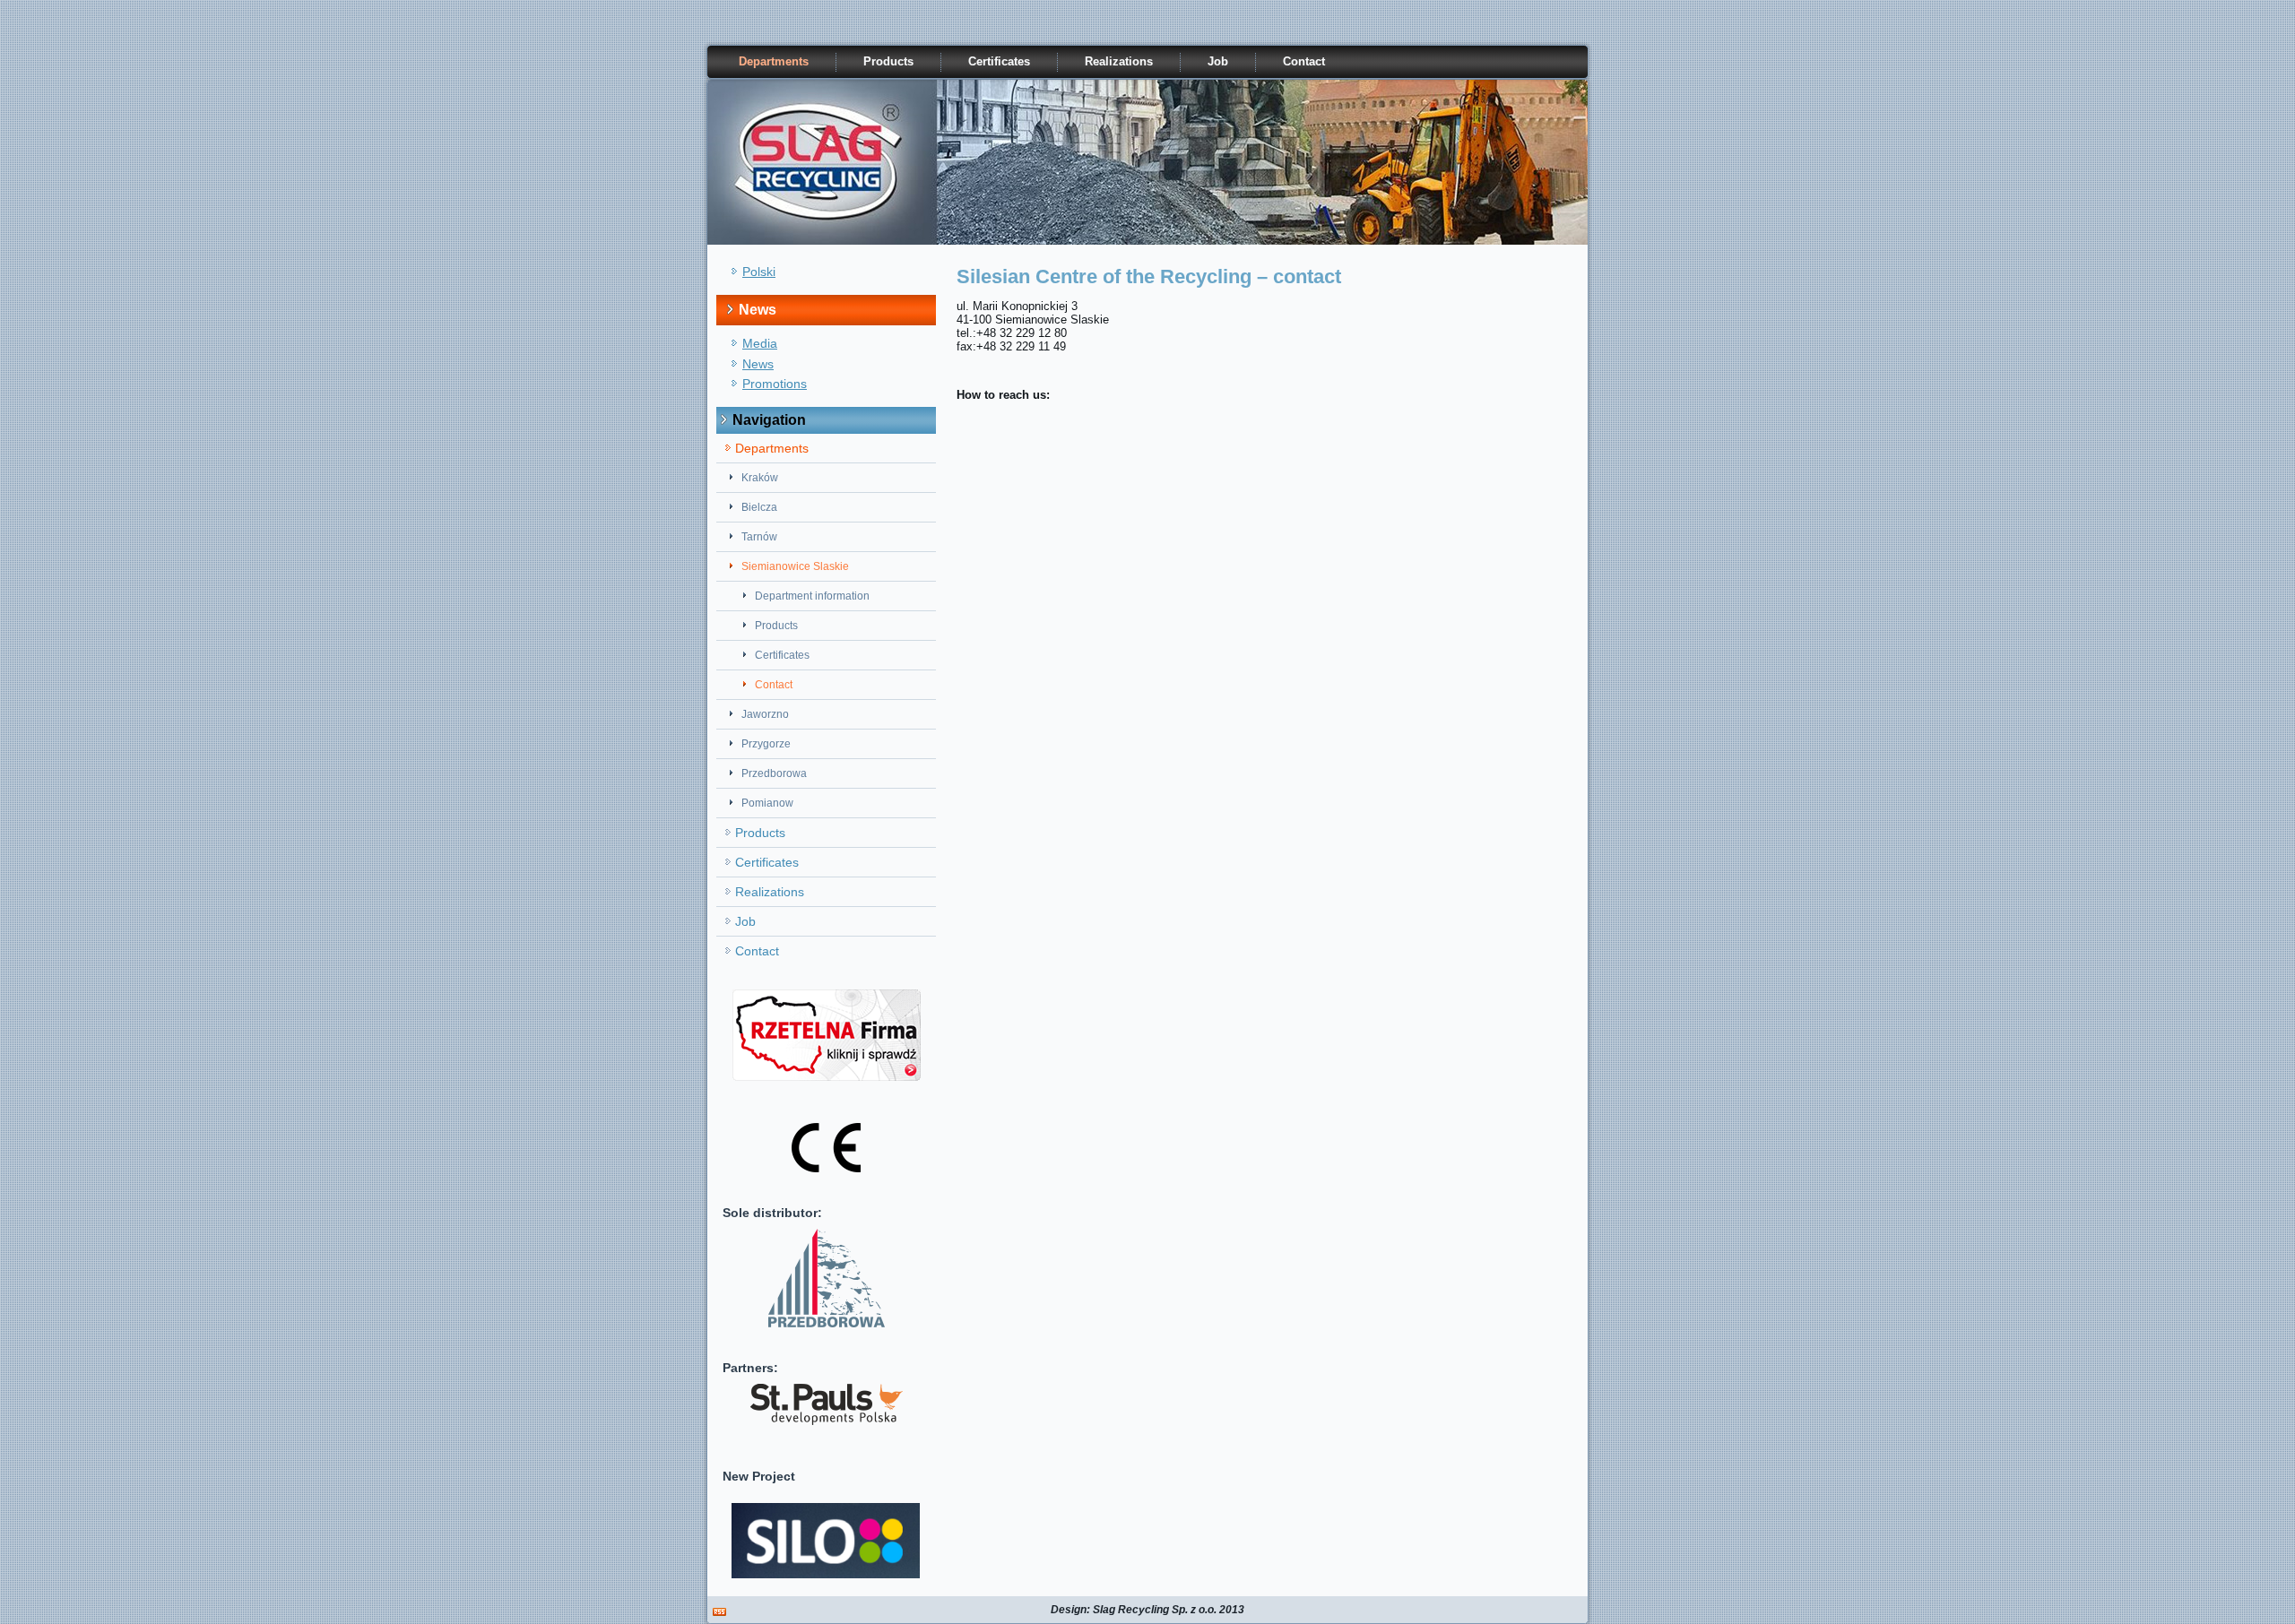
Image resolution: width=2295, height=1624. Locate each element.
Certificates (999, 61)
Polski (759, 272)
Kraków (760, 478)
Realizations (1119, 61)
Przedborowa (774, 773)
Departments (774, 61)
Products (888, 61)
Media (760, 343)
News (758, 364)
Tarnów (759, 537)
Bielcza (759, 507)
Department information (812, 596)
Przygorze (766, 744)
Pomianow (767, 803)
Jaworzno (765, 714)
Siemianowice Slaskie (795, 566)
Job (1218, 61)
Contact (1304, 61)
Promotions (775, 384)
